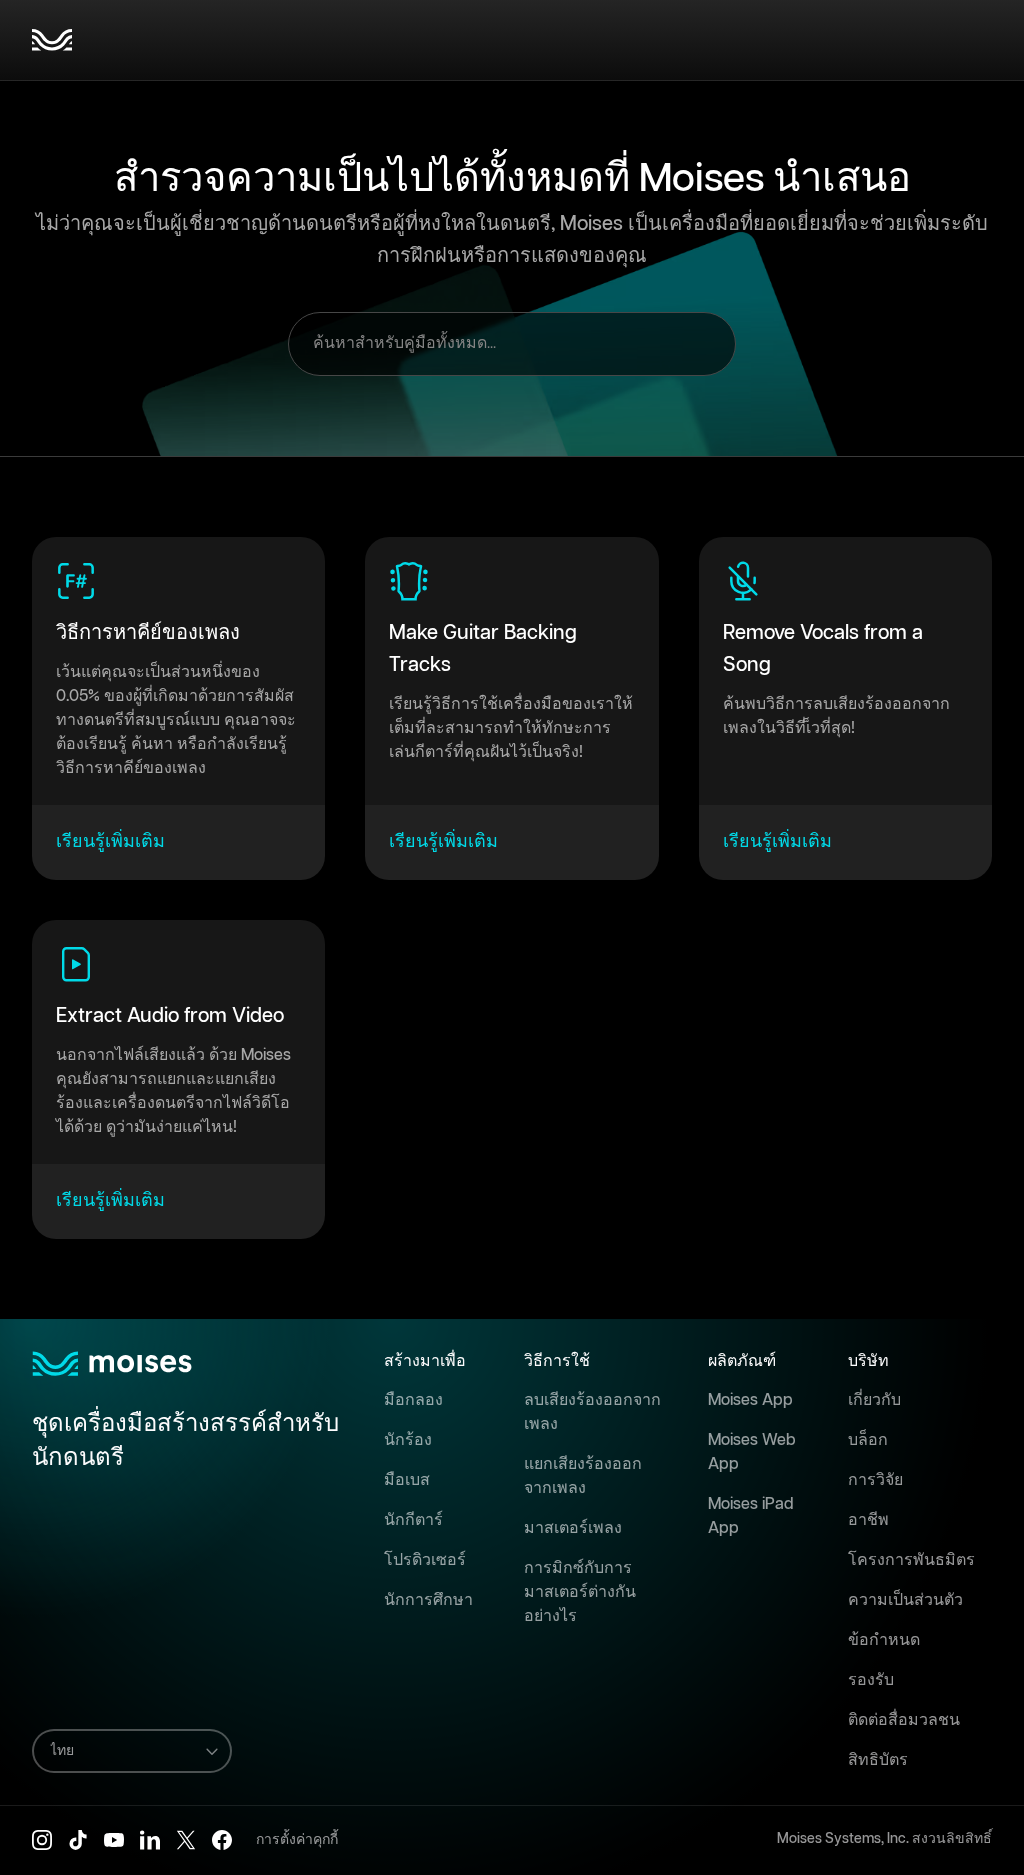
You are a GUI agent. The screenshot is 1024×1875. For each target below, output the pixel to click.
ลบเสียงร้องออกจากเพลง (592, 1412)
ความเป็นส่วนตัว (905, 1600)
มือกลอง (413, 1400)
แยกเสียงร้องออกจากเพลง (583, 1476)
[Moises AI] (52, 40)
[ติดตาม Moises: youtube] (114, 1840)
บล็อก (868, 1440)
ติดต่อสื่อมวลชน (904, 1720)
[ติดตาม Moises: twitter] (186, 1840)
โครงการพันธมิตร (911, 1560)
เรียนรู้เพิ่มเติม (110, 842)
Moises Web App (752, 1452)
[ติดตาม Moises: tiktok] (78, 1840)
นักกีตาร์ (413, 1520)
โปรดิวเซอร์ (425, 1560)
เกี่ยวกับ (874, 1400)
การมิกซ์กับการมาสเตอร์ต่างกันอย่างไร (580, 1592)
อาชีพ (868, 1520)
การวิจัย (875, 1480)
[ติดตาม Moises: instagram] (42, 1840)
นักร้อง (408, 1440)
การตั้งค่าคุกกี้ (297, 1840)
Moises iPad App (751, 1516)
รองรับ (871, 1680)
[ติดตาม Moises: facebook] (222, 1840)
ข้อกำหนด (884, 1640)
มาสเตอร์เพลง (573, 1528)
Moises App (750, 1400)
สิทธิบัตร (878, 1760)
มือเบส (407, 1480)
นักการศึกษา (428, 1600)
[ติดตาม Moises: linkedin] (150, 1840)
